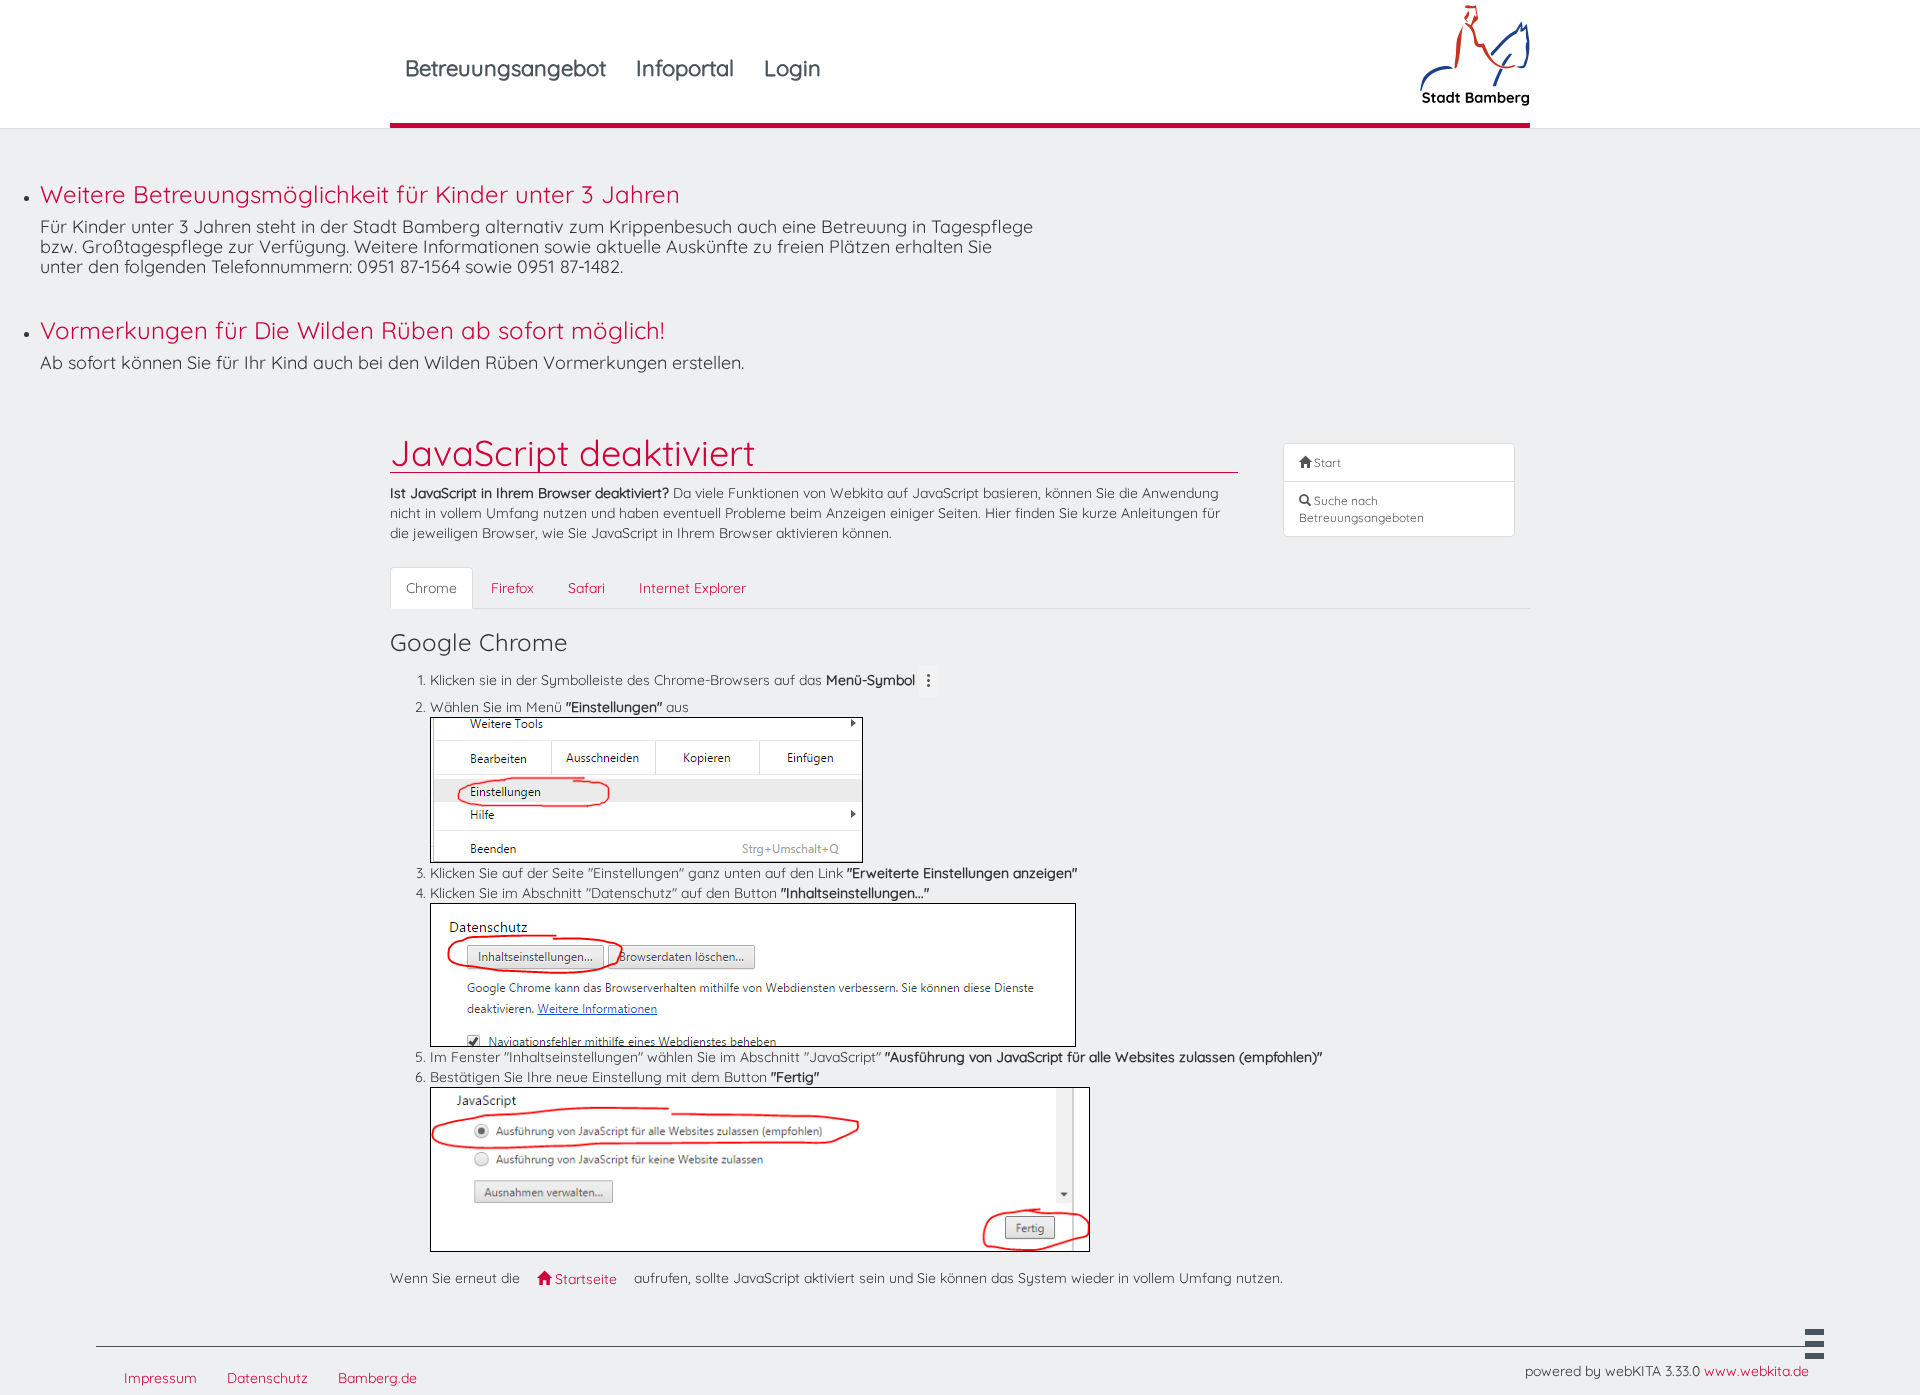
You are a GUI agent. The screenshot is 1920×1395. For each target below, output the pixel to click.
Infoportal (685, 68)
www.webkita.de (1756, 1371)
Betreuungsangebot (505, 68)
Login (792, 68)
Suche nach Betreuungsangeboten (1361, 509)
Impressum (160, 1378)
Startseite (584, 1279)
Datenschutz (267, 1378)
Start (1326, 462)
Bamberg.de (377, 1378)
